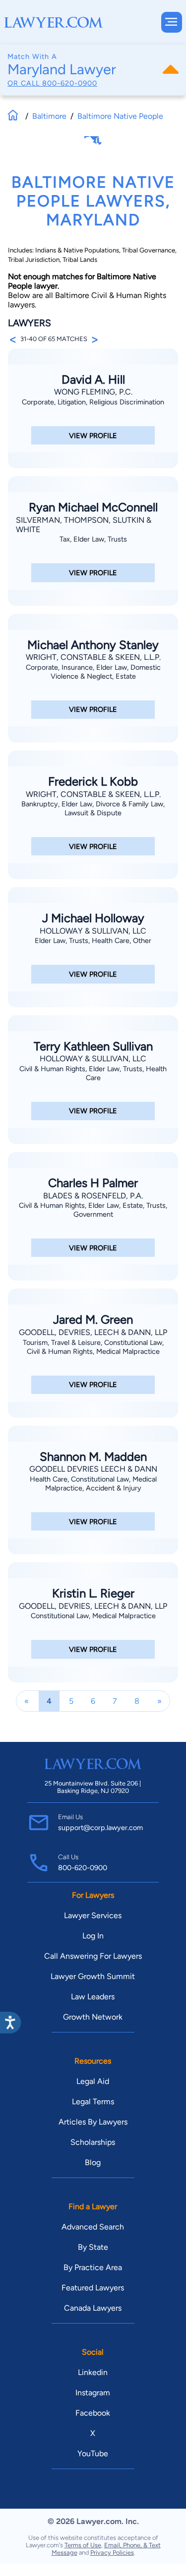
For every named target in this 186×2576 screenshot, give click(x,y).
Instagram (93, 2393)
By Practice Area (93, 2267)
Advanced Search (93, 2227)
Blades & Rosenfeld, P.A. (93, 1196)
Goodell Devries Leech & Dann (93, 1469)
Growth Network (93, 2017)
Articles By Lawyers (93, 2122)
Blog (93, 2162)
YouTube (93, 2453)
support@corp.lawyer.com (100, 1828)
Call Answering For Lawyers (93, 1956)
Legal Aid (93, 2081)
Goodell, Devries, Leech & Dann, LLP (93, 1332)
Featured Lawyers (93, 2288)
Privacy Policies (112, 2552)
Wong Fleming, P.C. (93, 392)
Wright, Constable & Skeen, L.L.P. (93, 657)
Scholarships (93, 2142)
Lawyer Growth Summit (93, 1976)
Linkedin (93, 2372)
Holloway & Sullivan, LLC (93, 931)
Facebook (93, 2413)
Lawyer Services (93, 1915)
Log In (93, 1936)
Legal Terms (93, 2102)
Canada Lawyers (93, 2308)
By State (93, 2247)
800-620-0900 (70, 83)
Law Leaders (93, 1997)
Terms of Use (83, 2545)
